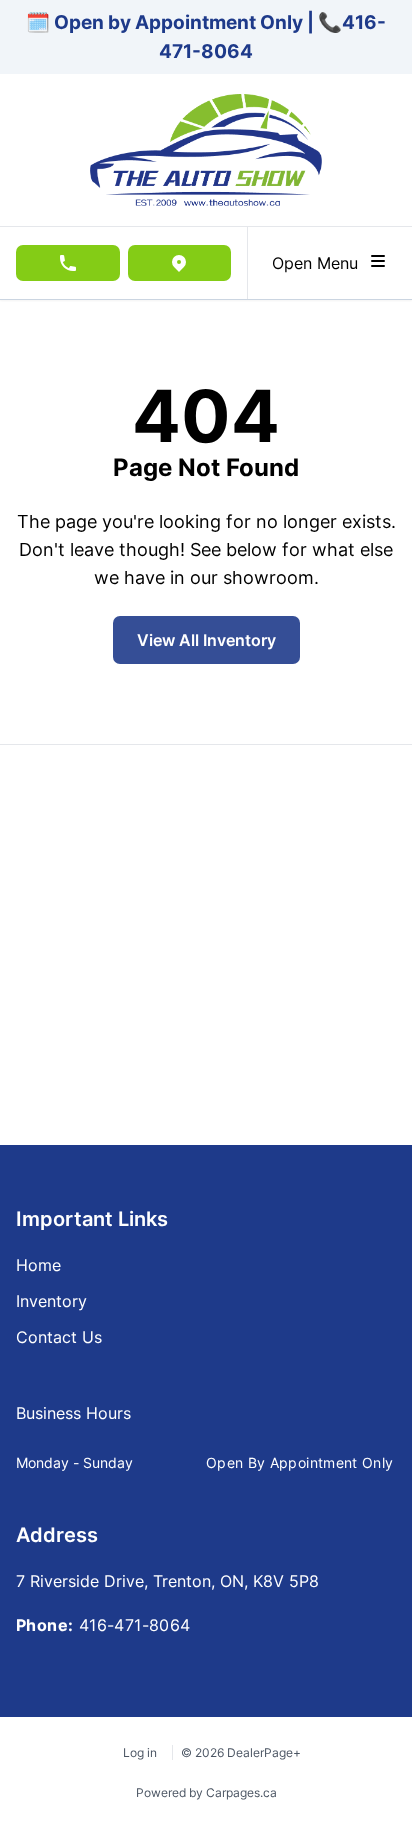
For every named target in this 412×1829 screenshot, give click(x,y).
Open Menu (320, 263)
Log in (140, 1752)
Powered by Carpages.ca (206, 1792)
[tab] (73, 1423)
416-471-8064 (135, 1625)
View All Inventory (206, 640)
